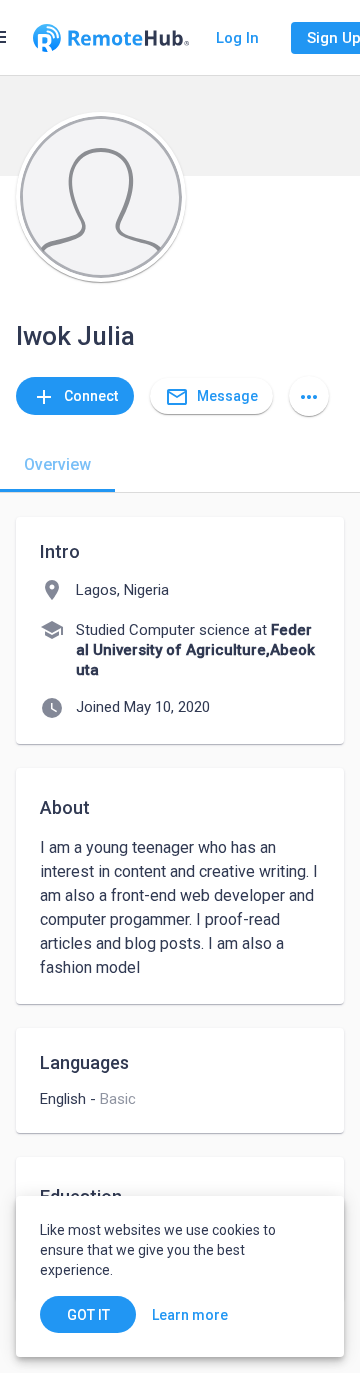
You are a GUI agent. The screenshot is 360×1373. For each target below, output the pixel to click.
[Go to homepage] (111, 38)
